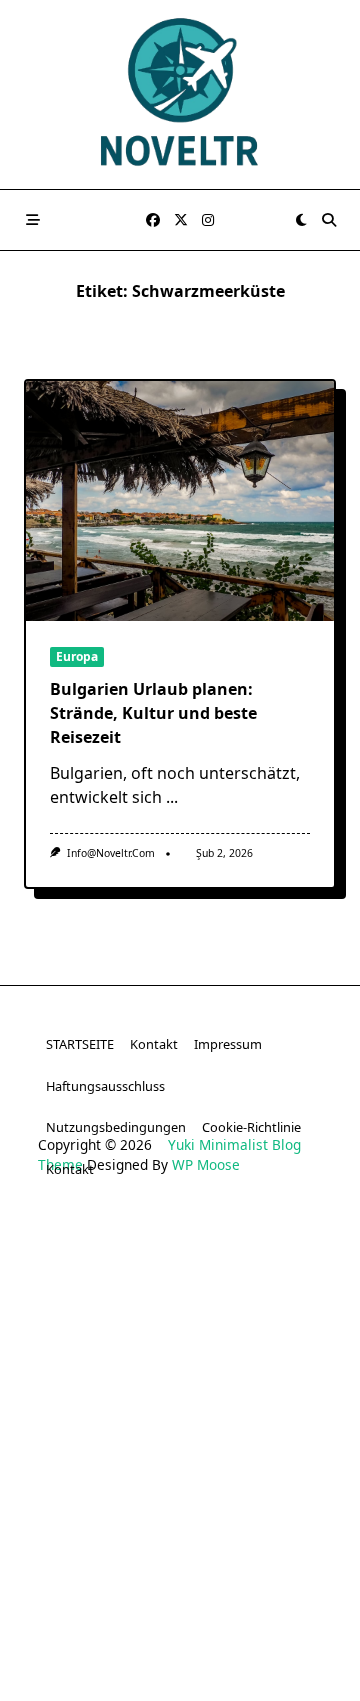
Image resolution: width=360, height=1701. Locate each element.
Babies (134, 1669)
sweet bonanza (73, 1244)
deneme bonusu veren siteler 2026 (180, 1396)
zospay (277, 1608)
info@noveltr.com (111, 853)
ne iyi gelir (60, 1669)
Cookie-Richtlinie (251, 1127)
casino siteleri (107, 1274)
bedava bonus (208, 1304)
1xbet (290, 1304)
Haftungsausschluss (105, 1086)
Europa (77, 656)
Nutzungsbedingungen (116, 1127)
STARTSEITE (80, 1044)
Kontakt (154, 1044)
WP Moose (206, 1164)
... (172, 797)
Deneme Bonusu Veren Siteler (180, 1365)
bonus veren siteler (235, 1274)
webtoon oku (104, 1608)
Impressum (228, 1044)
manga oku (200, 1608)
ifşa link (287, 1578)
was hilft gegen (85, 1639)
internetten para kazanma (240, 1639)
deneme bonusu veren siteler (239, 1244)
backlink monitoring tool (254, 1669)
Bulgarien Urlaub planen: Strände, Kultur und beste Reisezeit (153, 713)
